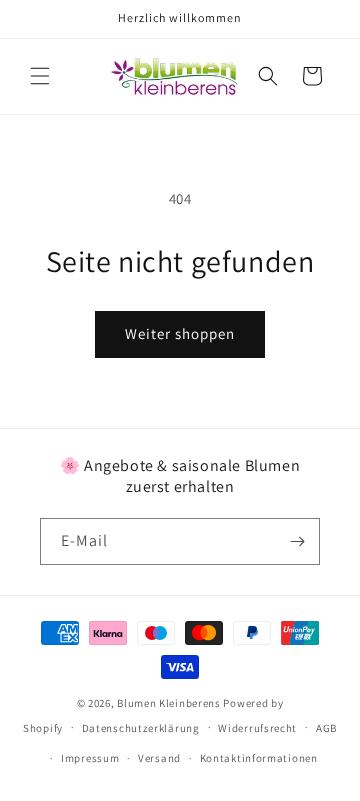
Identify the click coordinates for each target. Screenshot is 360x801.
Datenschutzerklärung (141, 728)
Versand (159, 758)
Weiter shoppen (180, 333)
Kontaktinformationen (259, 758)
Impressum (90, 758)
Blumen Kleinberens (169, 703)
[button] (40, 76)
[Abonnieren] (297, 541)
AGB (326, 728)
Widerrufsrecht (257, 728)
